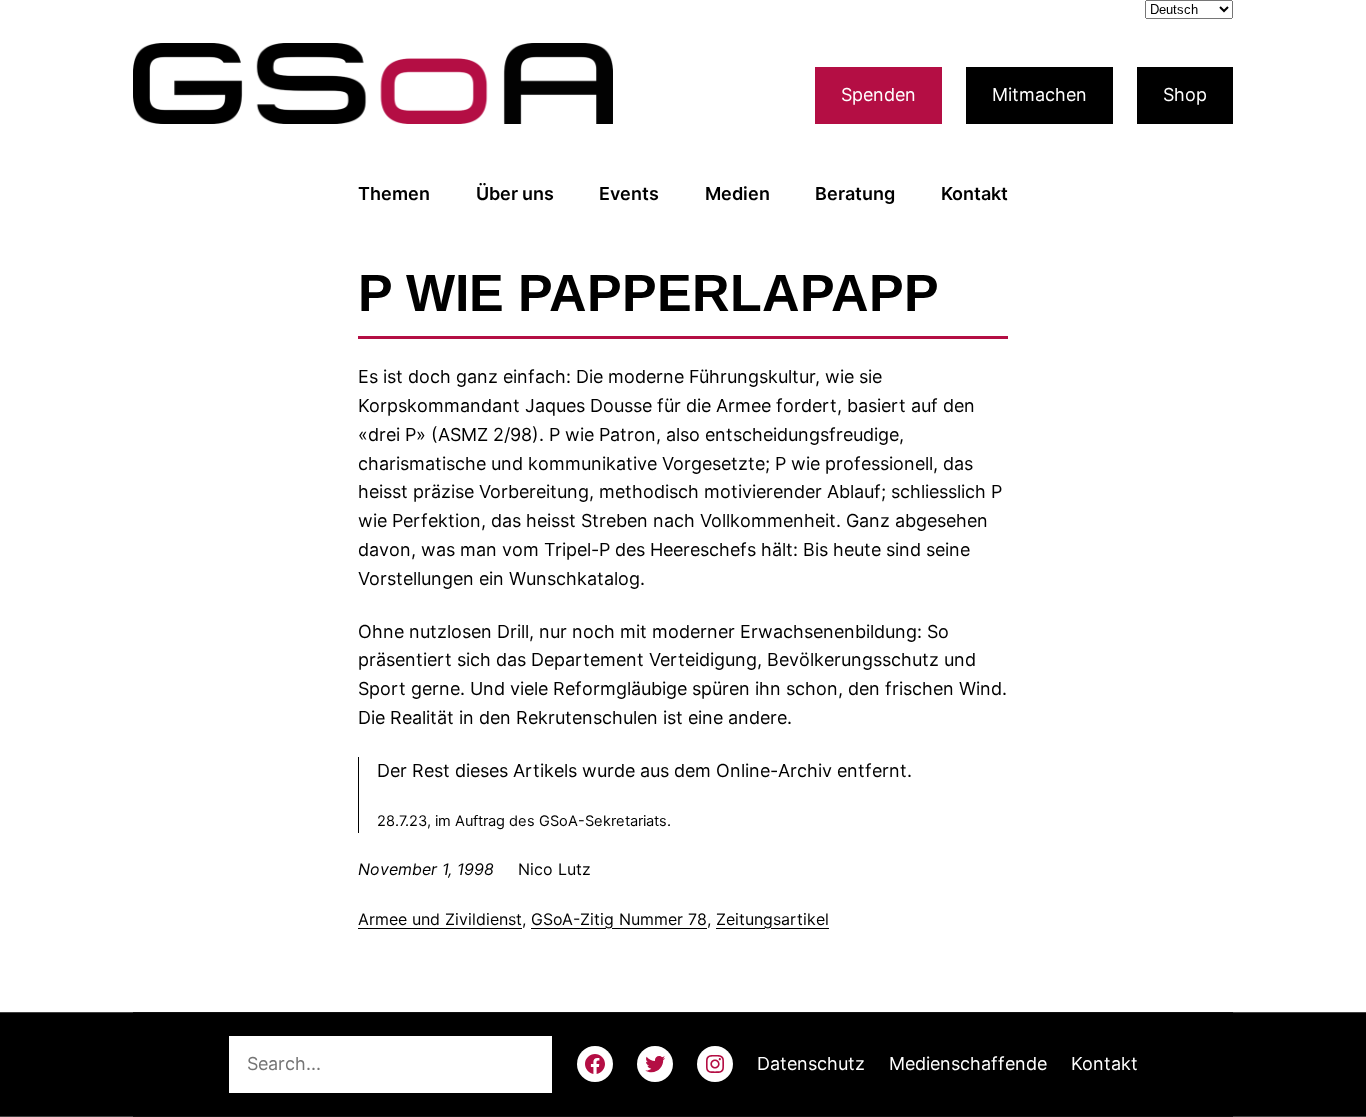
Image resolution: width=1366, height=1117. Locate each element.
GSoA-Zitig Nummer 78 (619, 919)
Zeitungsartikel (772, 919)
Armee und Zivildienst (440, 919)
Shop (1185, 94)
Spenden (878, 94)
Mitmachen (1039, 94)
